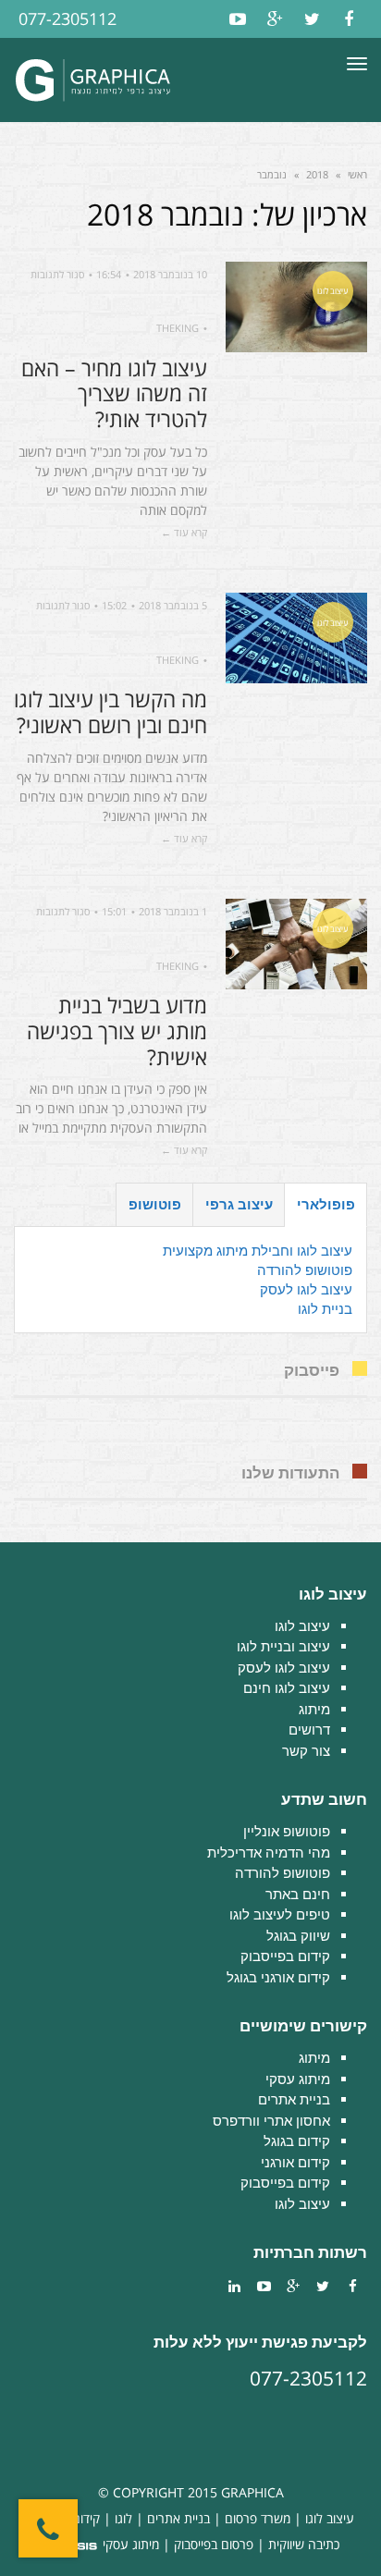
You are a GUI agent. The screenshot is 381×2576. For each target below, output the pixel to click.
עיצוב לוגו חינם (287, 1688)
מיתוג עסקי (298, 2079)
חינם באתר (298, 1894)
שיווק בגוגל (298, 1936)
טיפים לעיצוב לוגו (280, 1914)
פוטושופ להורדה (305, 1270)
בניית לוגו (325, 1309)
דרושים (309, 1730)
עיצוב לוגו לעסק (306, 1289)
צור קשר (306, 1751)
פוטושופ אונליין (287, 1831)
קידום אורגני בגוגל (278, 1977)
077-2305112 (68, 18)
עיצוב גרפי (239, 1204)
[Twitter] (312, 19)
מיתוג (314, 1709)
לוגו (123, 2518)
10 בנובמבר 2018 (170, 274)
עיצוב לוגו (302, 1626)
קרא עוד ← (184, 532)
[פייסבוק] (349, 19)
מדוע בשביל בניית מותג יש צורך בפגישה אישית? (117, 1030)
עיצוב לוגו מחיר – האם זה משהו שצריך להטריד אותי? (114, 393)
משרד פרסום (258, 2518)
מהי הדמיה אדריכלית (269, 1852)
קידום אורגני (295, 2162)
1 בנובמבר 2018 (173, 911)
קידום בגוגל (297, 2141)
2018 (317, 174)
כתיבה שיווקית (304, 2544)
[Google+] (275, 19)
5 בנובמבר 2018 (173, 605)
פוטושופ (155, 1204)
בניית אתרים (294, 2099)
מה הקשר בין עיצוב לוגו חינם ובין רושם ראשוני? (111, 712)
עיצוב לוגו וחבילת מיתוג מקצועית (258, 1251)
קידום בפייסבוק (285, 1956)
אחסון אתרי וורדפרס (271, 2121)
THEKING (178, 328)
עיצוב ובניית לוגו (283, 1646)
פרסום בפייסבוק (214, 2544)
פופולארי (326, 1204)
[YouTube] (238, 19)
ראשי (357, 174)
